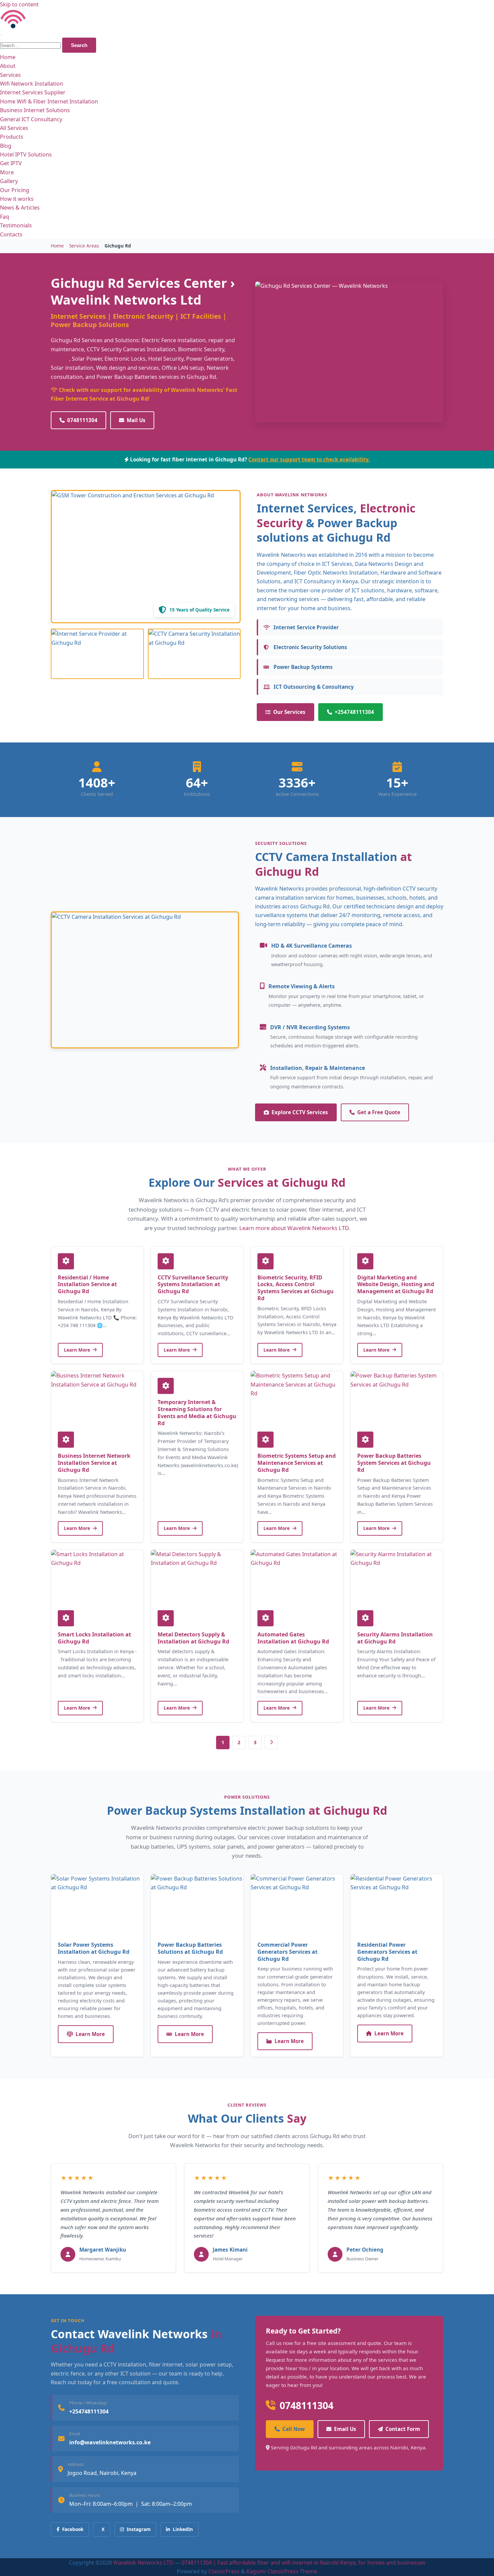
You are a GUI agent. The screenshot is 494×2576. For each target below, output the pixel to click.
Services (10, 75)
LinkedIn (183, 2529)
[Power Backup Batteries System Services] (397, 1398)
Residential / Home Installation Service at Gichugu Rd (87, 1284)
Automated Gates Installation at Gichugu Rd (293, 1638)
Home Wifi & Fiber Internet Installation (49, 101)
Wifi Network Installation (32, 84)
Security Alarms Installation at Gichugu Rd (395, 1638)
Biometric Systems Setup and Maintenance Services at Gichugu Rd (297, 1463)
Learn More (77, 1350)
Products (12, 137)
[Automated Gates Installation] (297, 1577)
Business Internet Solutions (35, 110)
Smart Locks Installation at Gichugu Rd (94, 1638)
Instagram (139, 2529)
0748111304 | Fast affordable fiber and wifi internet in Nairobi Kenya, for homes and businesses (303, 2563)
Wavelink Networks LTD (143, 2563)
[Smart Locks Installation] (97, 1577)
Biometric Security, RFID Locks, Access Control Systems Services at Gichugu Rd (296, 1288)
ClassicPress (224, 2571)
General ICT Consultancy (31, 119)
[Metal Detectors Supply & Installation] (197, 1577)
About (8, 66)
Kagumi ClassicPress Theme (282, 2571)
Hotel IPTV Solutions (26, 154)
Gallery (9, 181)
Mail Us (136, 420)
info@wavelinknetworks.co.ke (110, 2442)
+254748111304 (354, 712)
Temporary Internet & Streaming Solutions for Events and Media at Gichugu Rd (197, 1412)
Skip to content (19, 4)
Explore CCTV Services (300, 1112)
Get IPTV (11, 163)
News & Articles (20, 208)
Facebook (73, 2529)
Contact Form (403, 2429)
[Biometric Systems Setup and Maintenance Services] (297, 1398)
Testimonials (16, 225)
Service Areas (84, 246)
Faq (5, 217)
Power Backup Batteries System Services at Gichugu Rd (394, 1463)
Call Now (294, 2429)
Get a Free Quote (379, 1112)
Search (79, 45)
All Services (14, 128)
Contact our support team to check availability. (309, 459)
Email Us (345, 2429)
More (7, 172)
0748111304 (82, 420)
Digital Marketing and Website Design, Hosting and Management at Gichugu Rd (396, 1284)
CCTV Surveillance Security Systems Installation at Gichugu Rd (193, 1284)
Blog (6, 146)
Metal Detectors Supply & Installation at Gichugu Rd (193, 1638)
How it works (17, 199)
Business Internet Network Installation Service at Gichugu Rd (94, 1463)
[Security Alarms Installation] (397, 1577)
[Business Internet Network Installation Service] (97, 1398)
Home (8, 57)
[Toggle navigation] (1, 35)
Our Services (289, 712)
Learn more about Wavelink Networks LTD (294, 1228)
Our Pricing (15, 190)
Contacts (11, 234)
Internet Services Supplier (33, 92)
